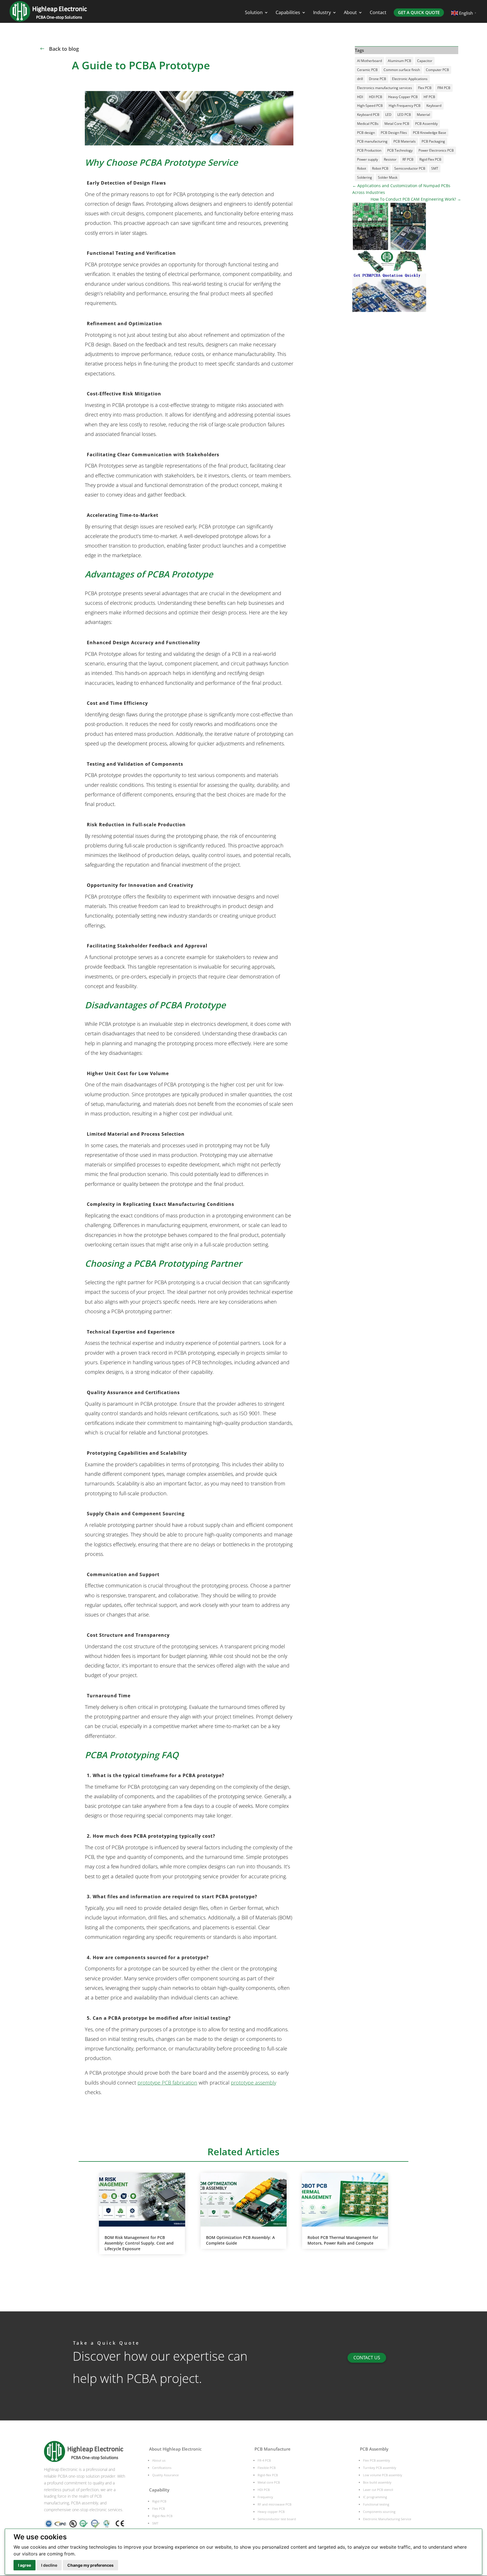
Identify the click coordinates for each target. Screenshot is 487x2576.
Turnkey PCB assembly (380, 2468)
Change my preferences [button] (90, 2565)
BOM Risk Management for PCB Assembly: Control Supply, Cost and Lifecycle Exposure (139, 2243)
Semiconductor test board (277, 2519)
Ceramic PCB (367, 70)
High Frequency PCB (405, 106)
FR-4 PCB (264, 2460)
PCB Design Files (394, 133)
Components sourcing (379, 2512)
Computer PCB (437, 70)
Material (423, 115)
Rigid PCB (159, 2501)
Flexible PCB (267, 2468)
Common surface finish (402, 70)
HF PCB (429, 97)
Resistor (390, 159)
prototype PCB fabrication (167, 2083)
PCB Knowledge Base (430, 133)
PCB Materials (405, 141)
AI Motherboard (369, 61)
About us (159, 2460)
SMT (435, 168)
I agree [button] (25, 2565)
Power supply (368, 159)
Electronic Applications (410, 79)
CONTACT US (367, 2358)
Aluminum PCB (399, 61)
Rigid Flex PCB (430, 159)
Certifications (162, 2468)
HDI (360, 97)
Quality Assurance (165, 2475)
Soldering (365, 177)
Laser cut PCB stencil (378, 2490)
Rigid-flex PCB (162, 2516)
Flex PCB (425, 88)
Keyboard (434, 106)
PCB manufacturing (372, 141)
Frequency (265, 2497)
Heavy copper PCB (271, 2512)
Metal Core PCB (397, 124)
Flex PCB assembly (377, 2460)
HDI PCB (376, 97)
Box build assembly (377, 2482)
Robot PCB (380, 168)
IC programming (375, 2497)
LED (388, 115)
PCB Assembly (426, 124)
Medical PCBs (368, 124)
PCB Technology (400, 150)
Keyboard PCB (368, 115)
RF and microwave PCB (275, 2504)
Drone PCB (378, 79)
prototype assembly (254, 2083)
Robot (362, 168)
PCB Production (369, 150)
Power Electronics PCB (436, 150)
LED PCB (404, 115)
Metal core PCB (269, 2482)
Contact (378, 13)
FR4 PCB (444, 88)
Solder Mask (388, 177)
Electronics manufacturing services (385, 88)
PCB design (366, 133)
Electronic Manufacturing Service (387, 2519)
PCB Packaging (433, 141)
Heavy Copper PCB (403, 97)
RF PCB (408, 159)
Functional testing (376, 2504)
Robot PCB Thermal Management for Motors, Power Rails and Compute (343, 2240)
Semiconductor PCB (410, 168)
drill (360, 79)
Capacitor (425, 61)
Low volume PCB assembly (383, 2475)
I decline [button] (49, 2565)
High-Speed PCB (370, 106)
